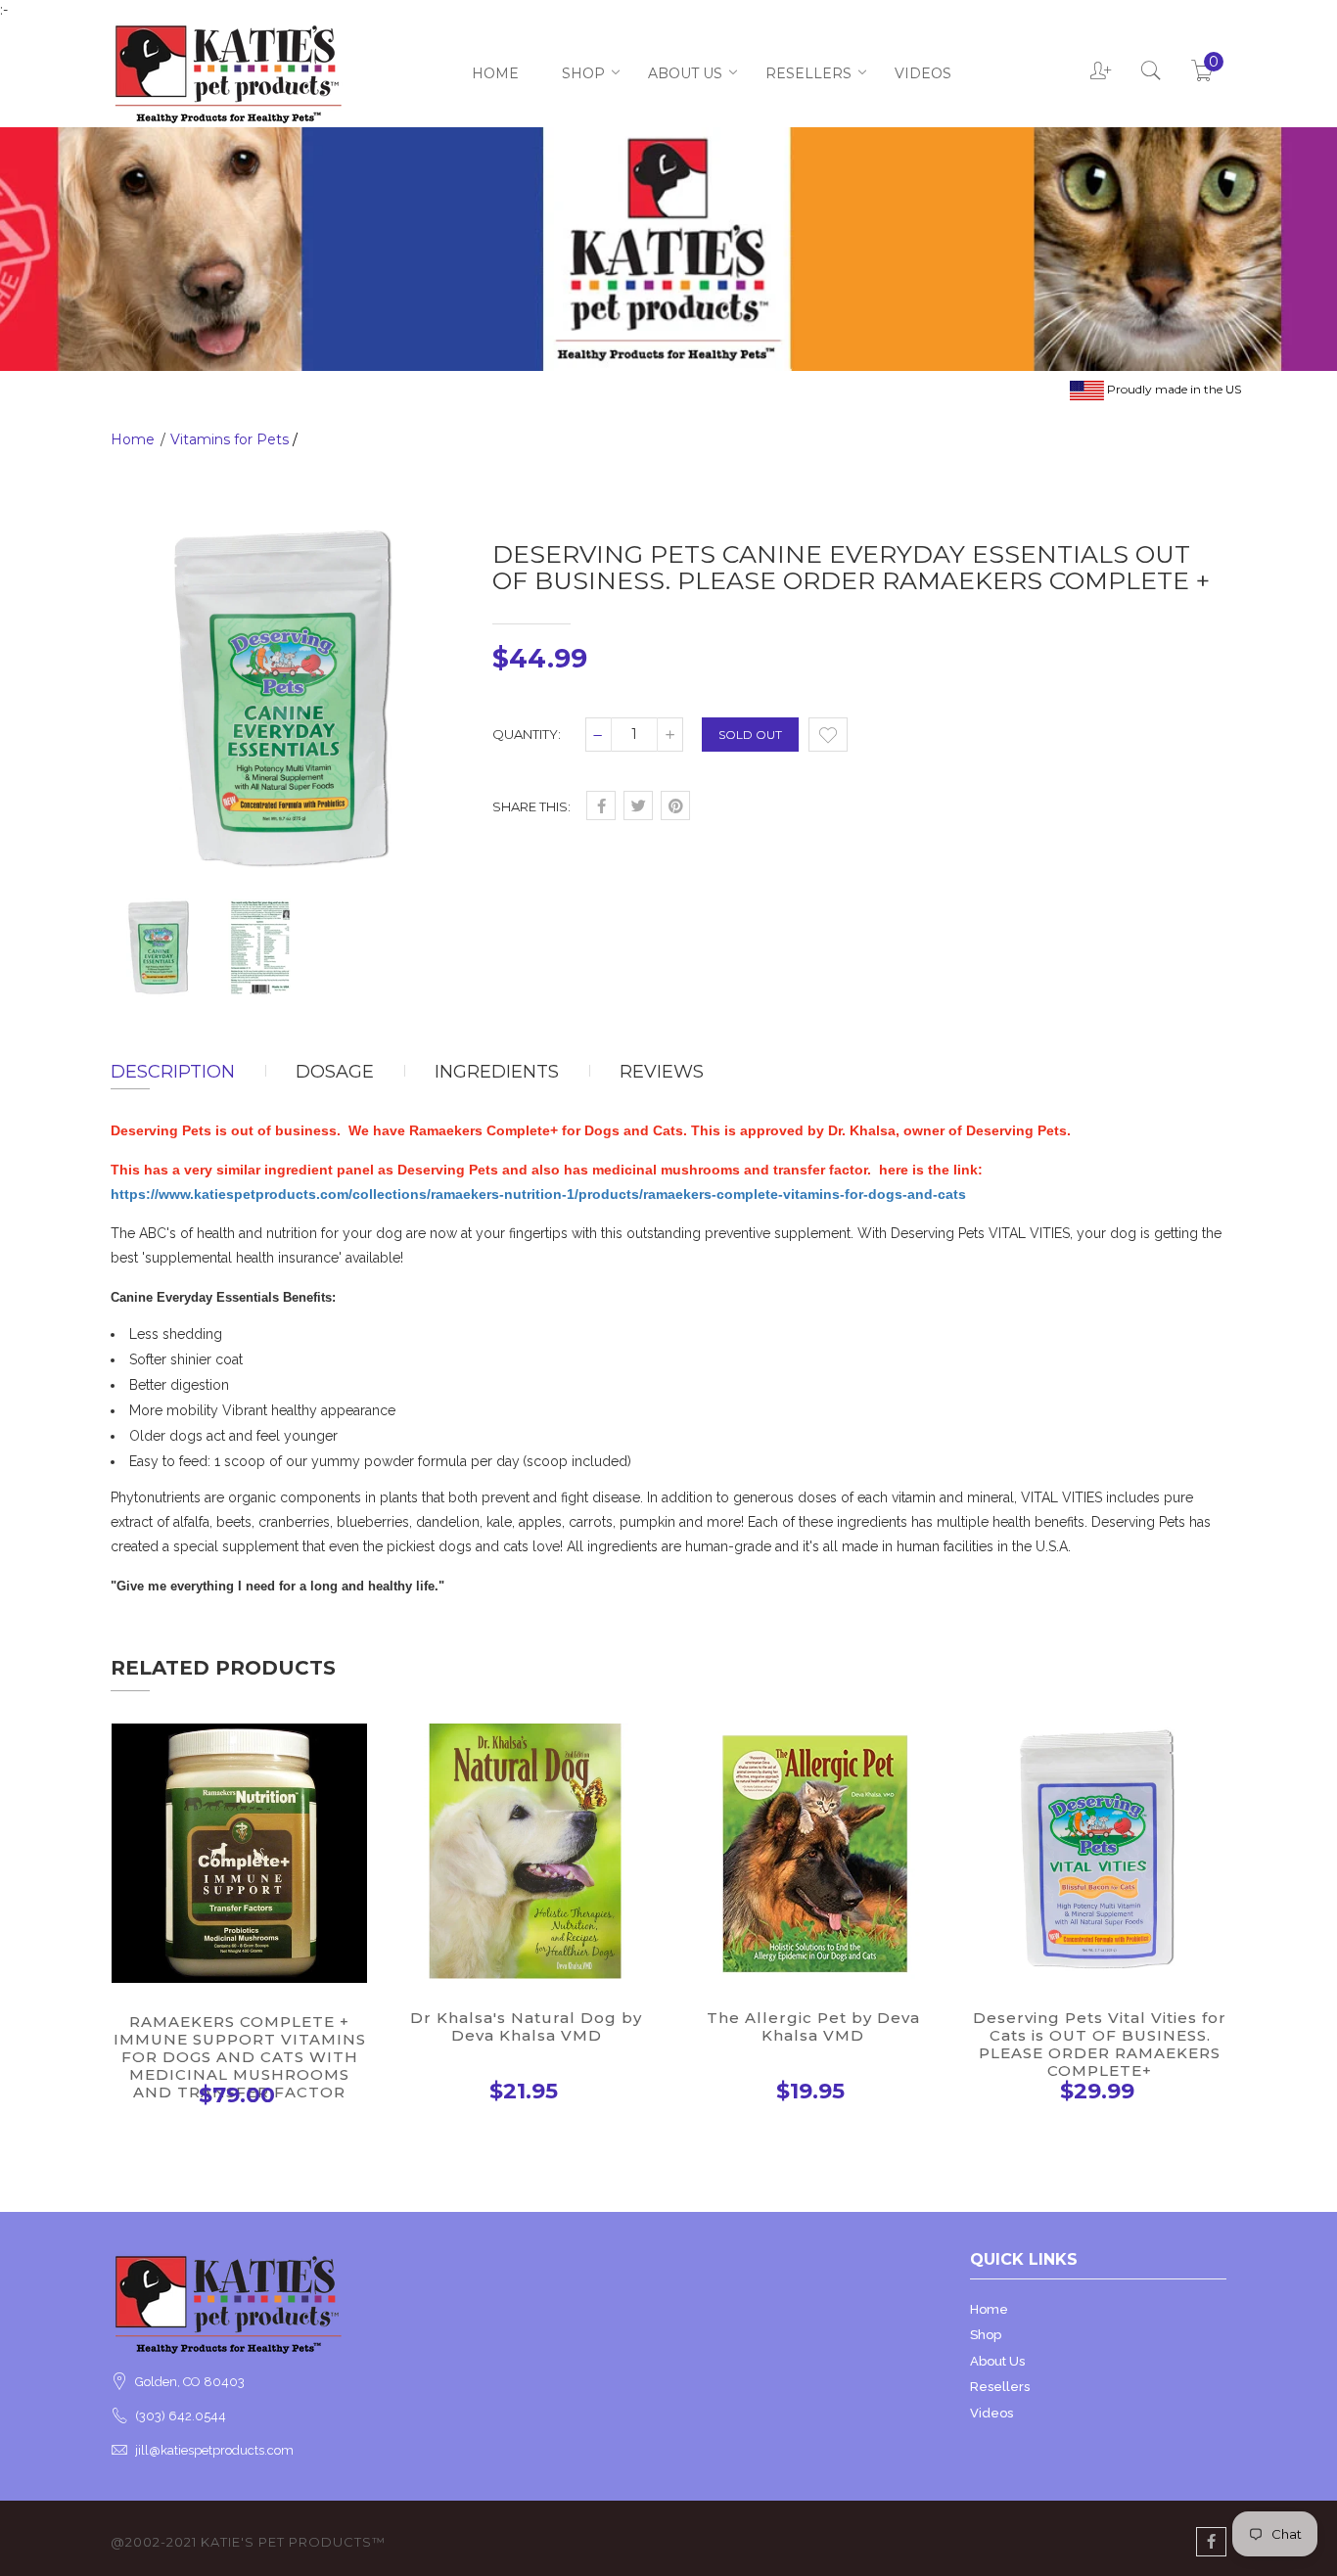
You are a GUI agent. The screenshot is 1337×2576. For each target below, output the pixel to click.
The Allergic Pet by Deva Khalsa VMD (813, 2026)
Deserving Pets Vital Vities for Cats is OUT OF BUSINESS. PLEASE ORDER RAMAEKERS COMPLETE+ (1100, 2044)
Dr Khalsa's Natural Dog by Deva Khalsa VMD (526, 2026)
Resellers (808, 73)
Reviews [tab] (662, 1072)
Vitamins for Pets (230, 439)
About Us (685, 73)
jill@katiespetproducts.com (214, 2450)
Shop (583, 73)
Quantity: (527, 734)
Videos (923, 73)
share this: (531, 806)
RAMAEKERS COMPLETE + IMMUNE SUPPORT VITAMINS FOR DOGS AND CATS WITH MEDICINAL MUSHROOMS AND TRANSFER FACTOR (240, 2057)
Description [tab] (173, 1072)
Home (495, 73)
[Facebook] (1211, 2542)
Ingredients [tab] (497, 1072)
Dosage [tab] (335, 1072)
